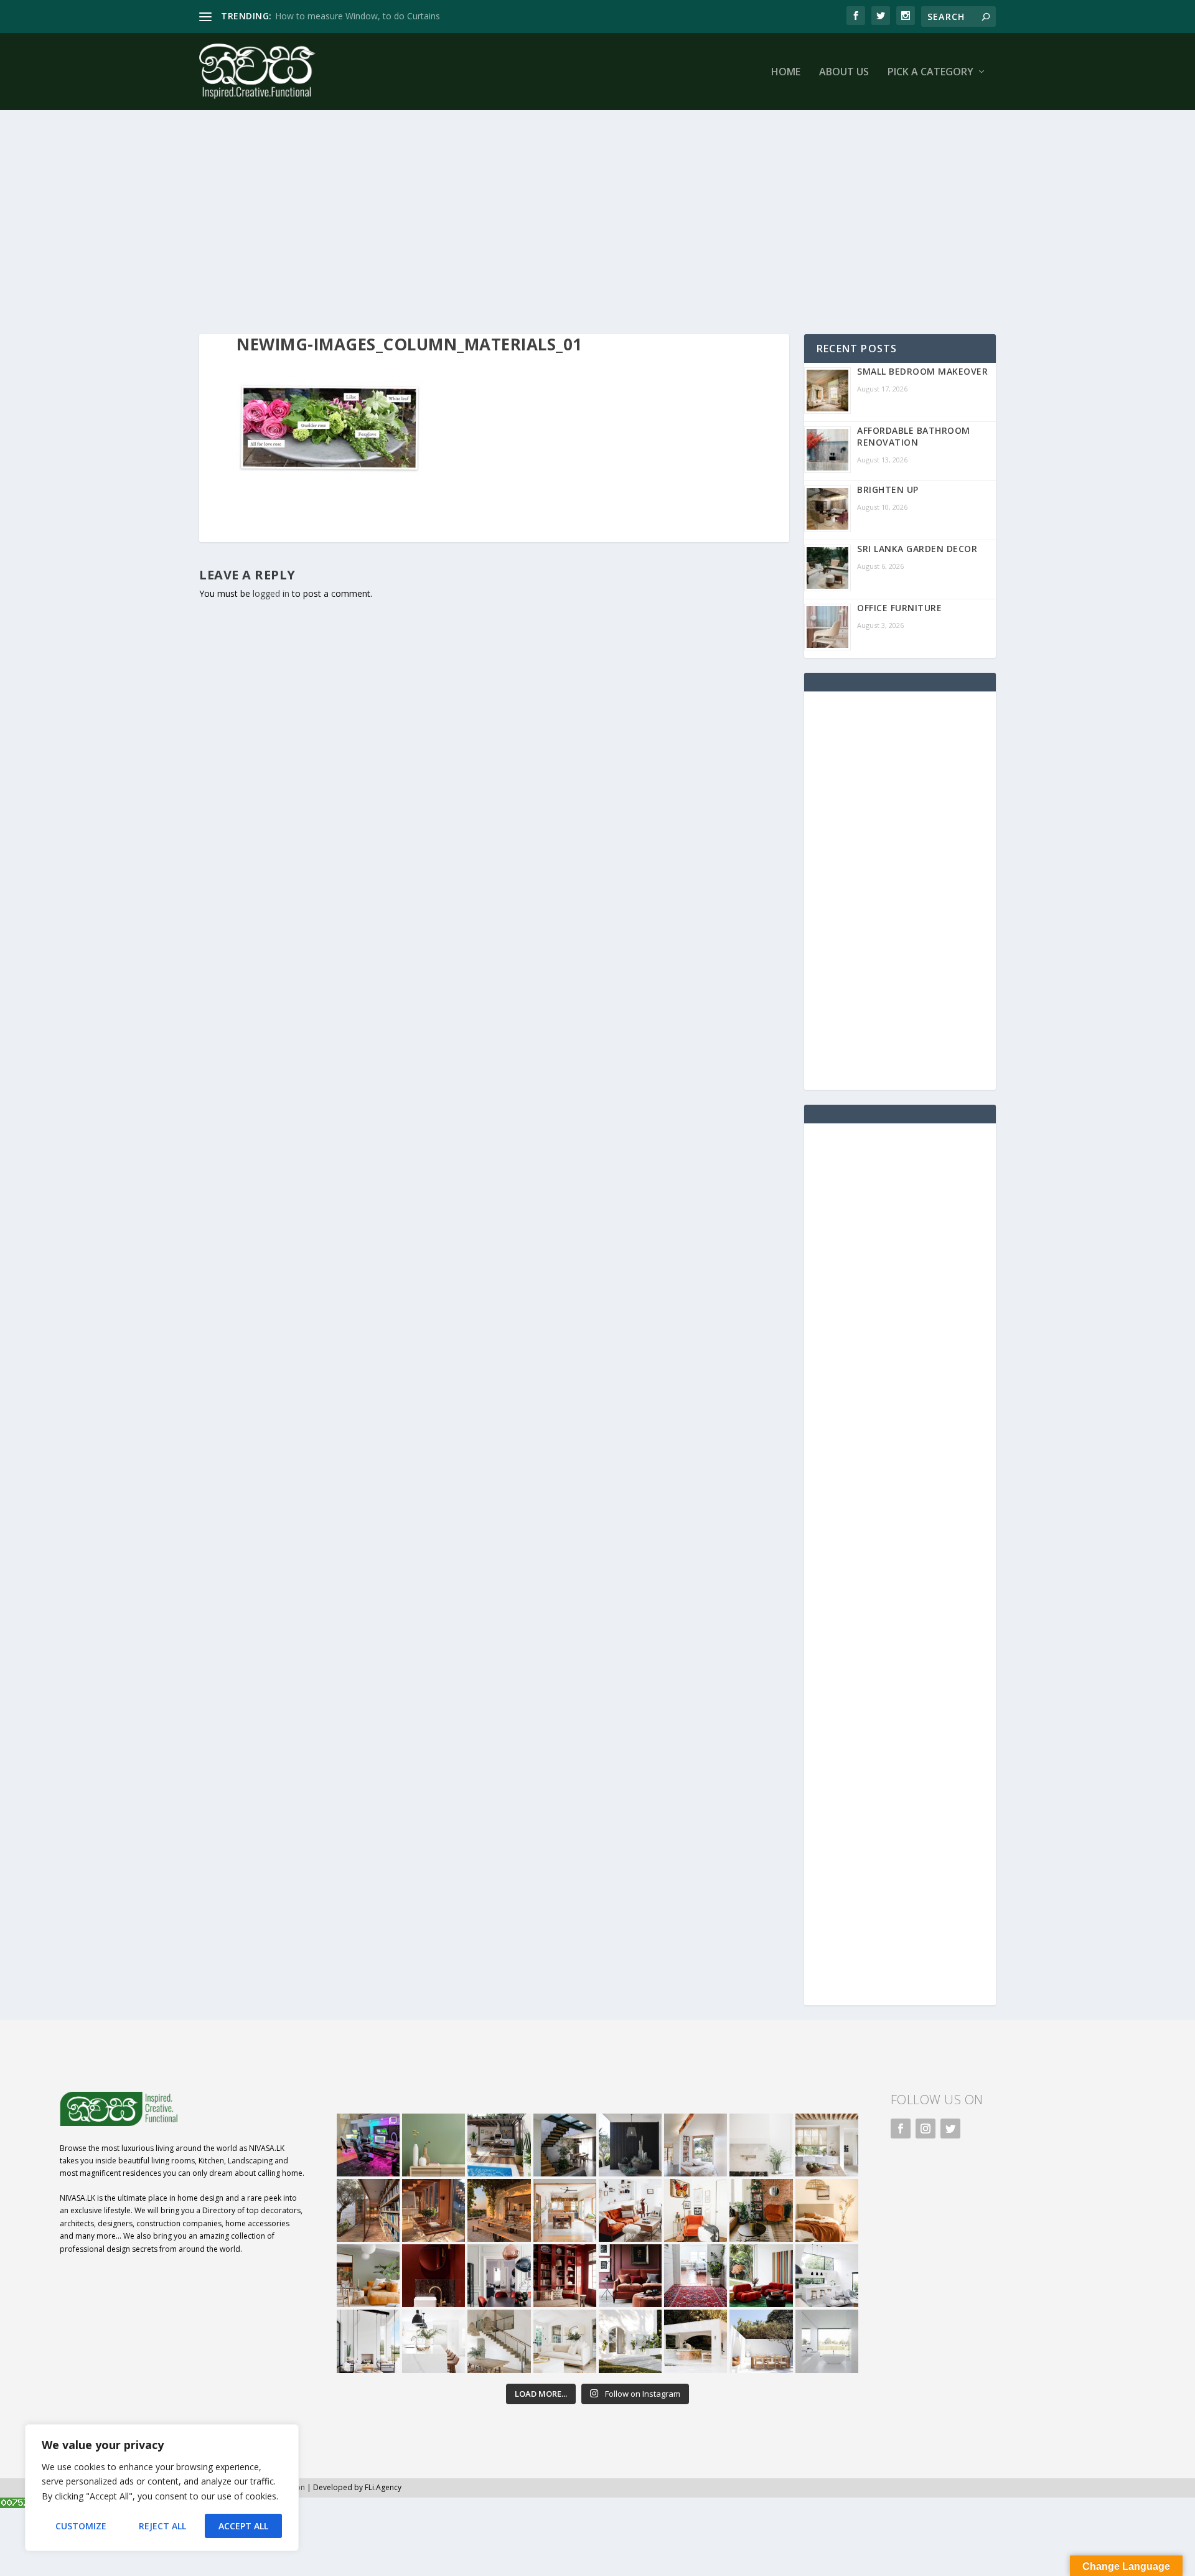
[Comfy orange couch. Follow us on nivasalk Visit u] (368, 2276)
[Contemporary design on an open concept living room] (827, 2276)
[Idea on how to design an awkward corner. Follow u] (696, 2210)
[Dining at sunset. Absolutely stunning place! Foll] (499, 2210)
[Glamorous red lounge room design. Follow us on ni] (761, 2276)
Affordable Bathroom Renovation (914, 436)
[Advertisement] (573, 222)
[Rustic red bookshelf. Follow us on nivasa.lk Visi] (565, 2276)
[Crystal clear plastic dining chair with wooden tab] (433, 2210)
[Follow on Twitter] (950, 2129)
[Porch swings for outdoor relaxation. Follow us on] (368, 2341)
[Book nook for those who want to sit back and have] (696, 2145)
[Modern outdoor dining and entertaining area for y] (761, 2341)
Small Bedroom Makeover (922, 371)
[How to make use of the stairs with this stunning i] (565, 2145)
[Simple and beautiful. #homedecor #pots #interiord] (433, 2145)
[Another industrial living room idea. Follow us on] (630, 2210)
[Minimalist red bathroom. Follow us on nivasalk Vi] (433, 2276)
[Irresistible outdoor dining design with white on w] (696, 2341)
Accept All (243, 2526)
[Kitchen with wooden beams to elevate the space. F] (827, 2145)
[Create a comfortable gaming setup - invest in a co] (368, 2145)
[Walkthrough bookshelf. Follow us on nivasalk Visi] (368, 2210)
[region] (162, 2488)
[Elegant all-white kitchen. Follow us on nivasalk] (433, 2341)
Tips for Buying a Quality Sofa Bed (344, 16)
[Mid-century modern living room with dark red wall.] (630, 2276)
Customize (81, 2526)
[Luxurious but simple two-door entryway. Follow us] (630, 2341)
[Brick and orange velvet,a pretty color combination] (761, 2210)
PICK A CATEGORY (930, 73)
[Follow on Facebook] (901, 2129)
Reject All (162, 2526)
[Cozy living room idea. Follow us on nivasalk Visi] (565, 2341)
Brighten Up (888, 489)
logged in (271, 593)
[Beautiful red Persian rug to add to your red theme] (696, 2276)
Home (786, 73)
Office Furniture (899, 608)
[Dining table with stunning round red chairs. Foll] (499, 2276)
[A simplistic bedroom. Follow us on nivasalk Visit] (827, 2210)
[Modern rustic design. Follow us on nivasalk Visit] (499, 2341)
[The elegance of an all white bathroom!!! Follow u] (827, 2341)
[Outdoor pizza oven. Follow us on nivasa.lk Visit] (499, 2145)
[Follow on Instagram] (926, 2129)
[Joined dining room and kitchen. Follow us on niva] (565, 2210)
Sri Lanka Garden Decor (917, 549)
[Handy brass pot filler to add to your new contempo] (761, 2145)
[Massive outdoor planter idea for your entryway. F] (630, 2145)
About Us (844, 73)
